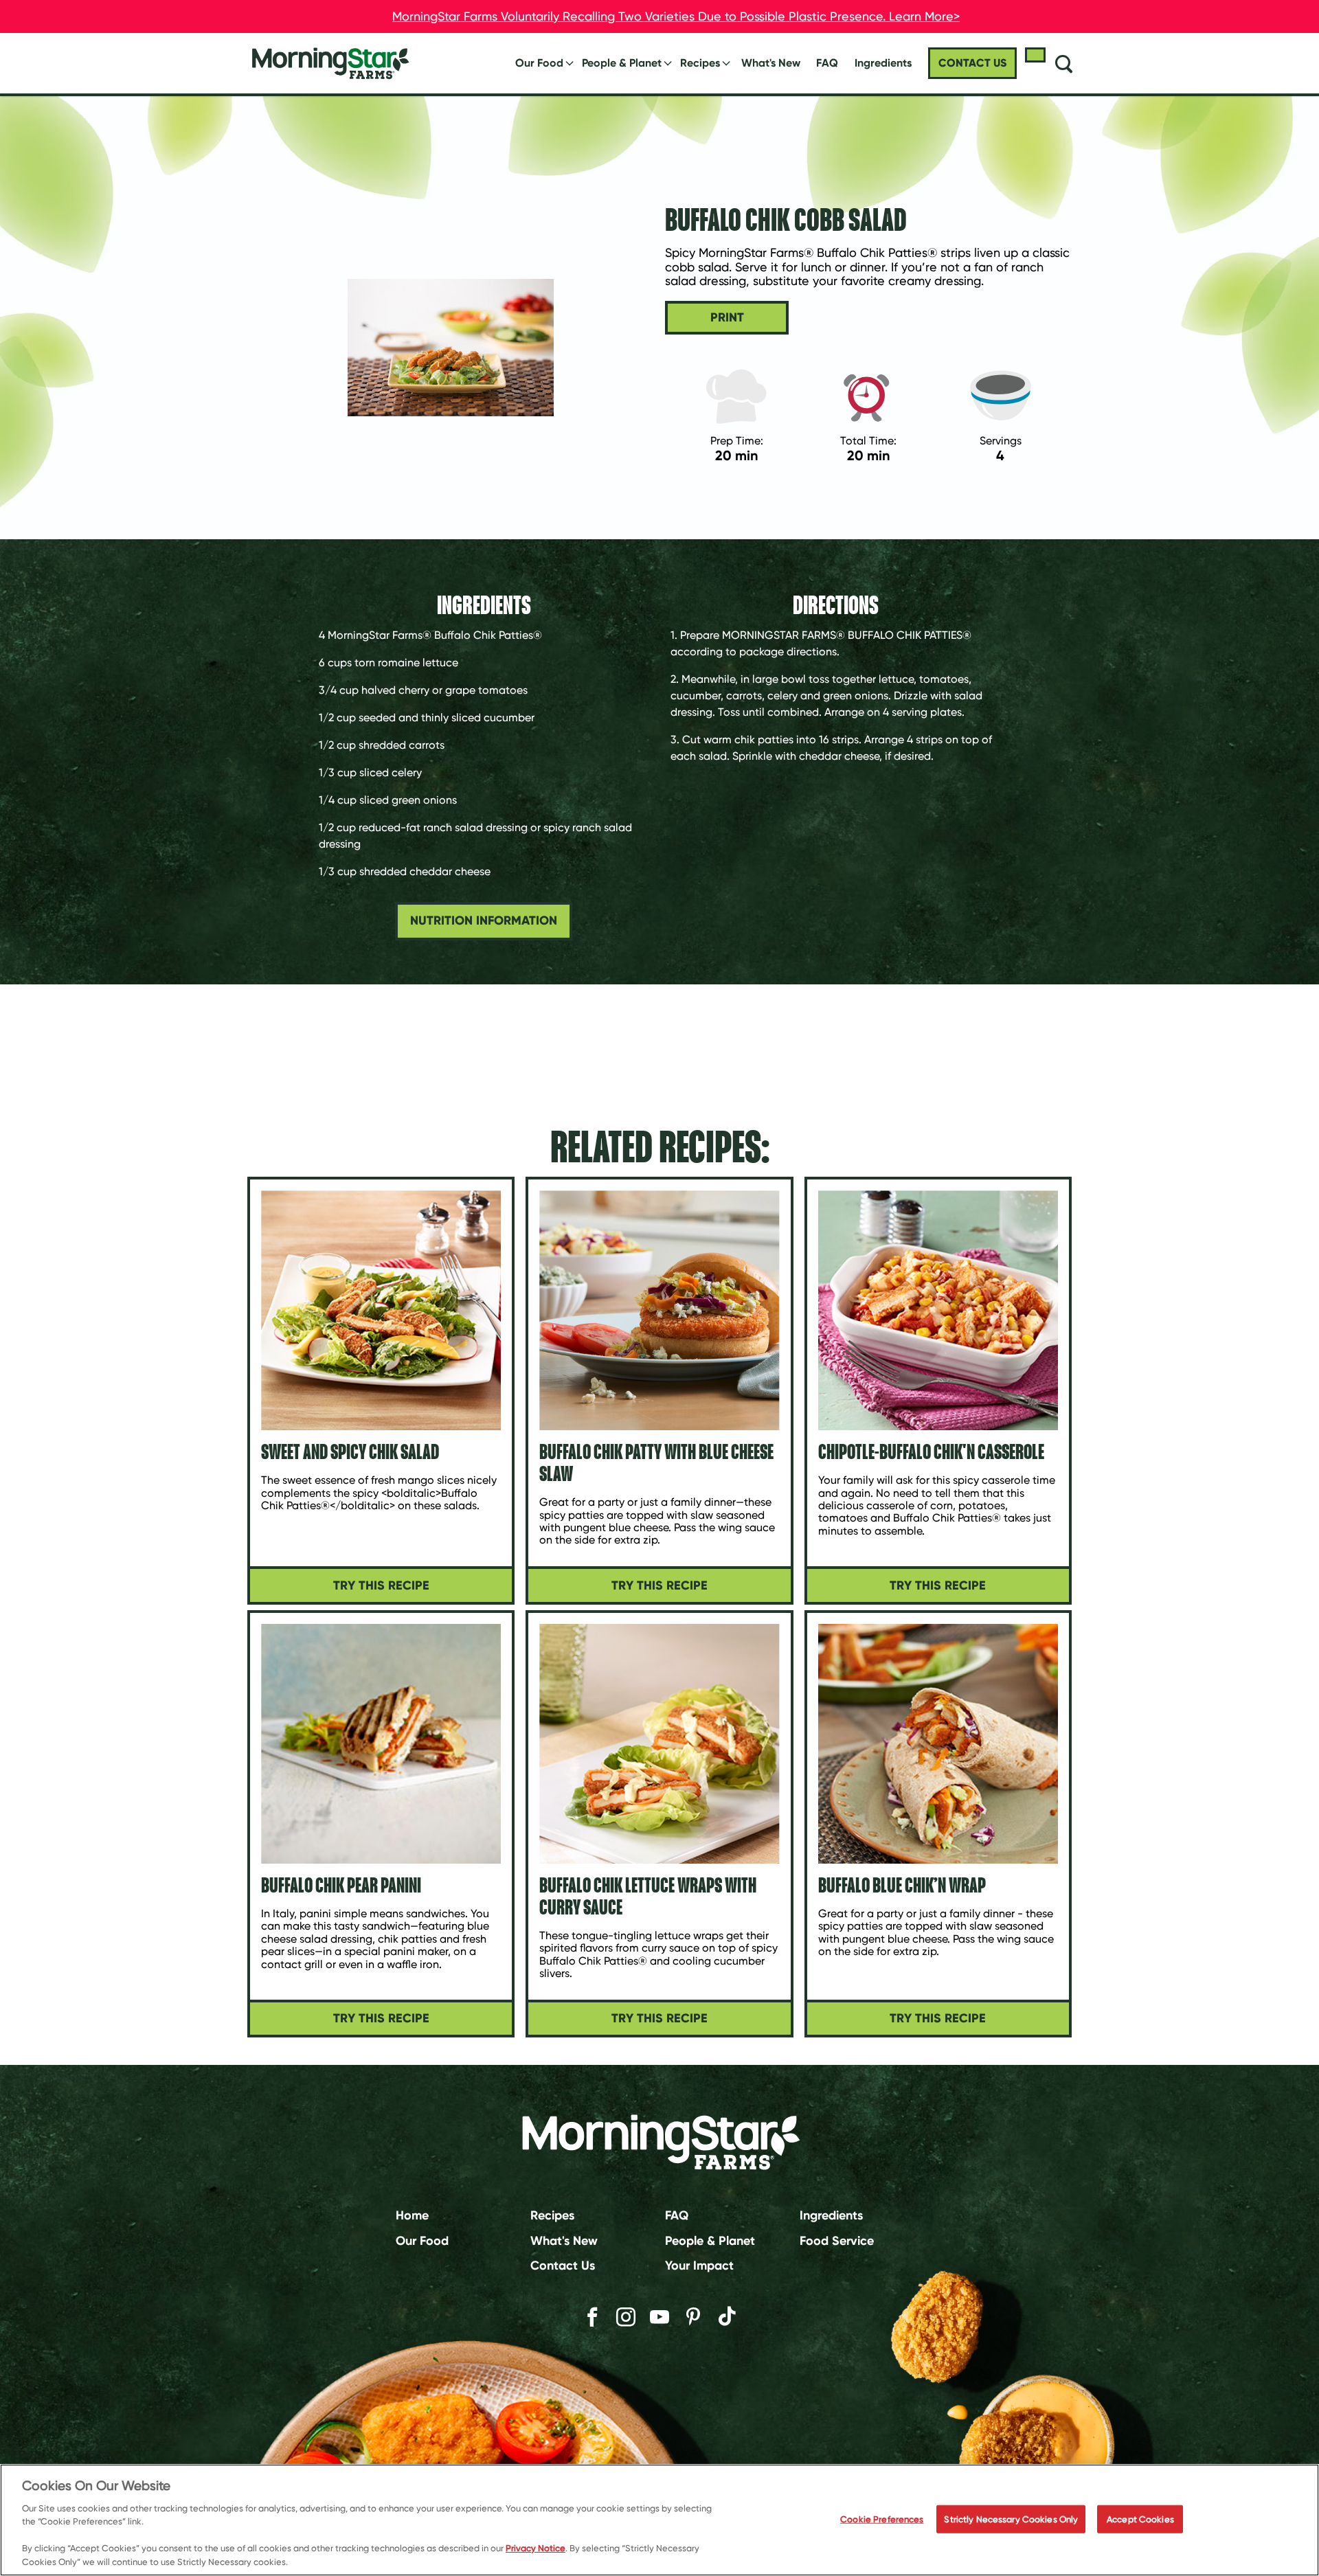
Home (412, 2215)
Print (727, 317)
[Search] (1063, 63)
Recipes (700, 63)
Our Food (539, 63)
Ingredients (831, 2215)
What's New (771, 63)
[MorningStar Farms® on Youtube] (659, 2317)
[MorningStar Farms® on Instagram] (626, 2317)
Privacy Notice (536, 2549)
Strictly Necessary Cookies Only (1011, 2519)
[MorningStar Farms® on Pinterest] (693, 2317)
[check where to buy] (1035, 55)
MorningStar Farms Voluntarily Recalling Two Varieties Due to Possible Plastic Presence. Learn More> (676, 16)
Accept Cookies (1140, 2519)
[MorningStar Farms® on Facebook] (592, 2317)
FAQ (827, 63)
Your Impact (699, 2266)
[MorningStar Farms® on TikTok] (727, 2318)
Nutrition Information (484, 920)
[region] (659, 2520)
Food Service (837, 2240)
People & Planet (622, 63)
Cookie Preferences (882, 2519)
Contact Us (563, 2266)
